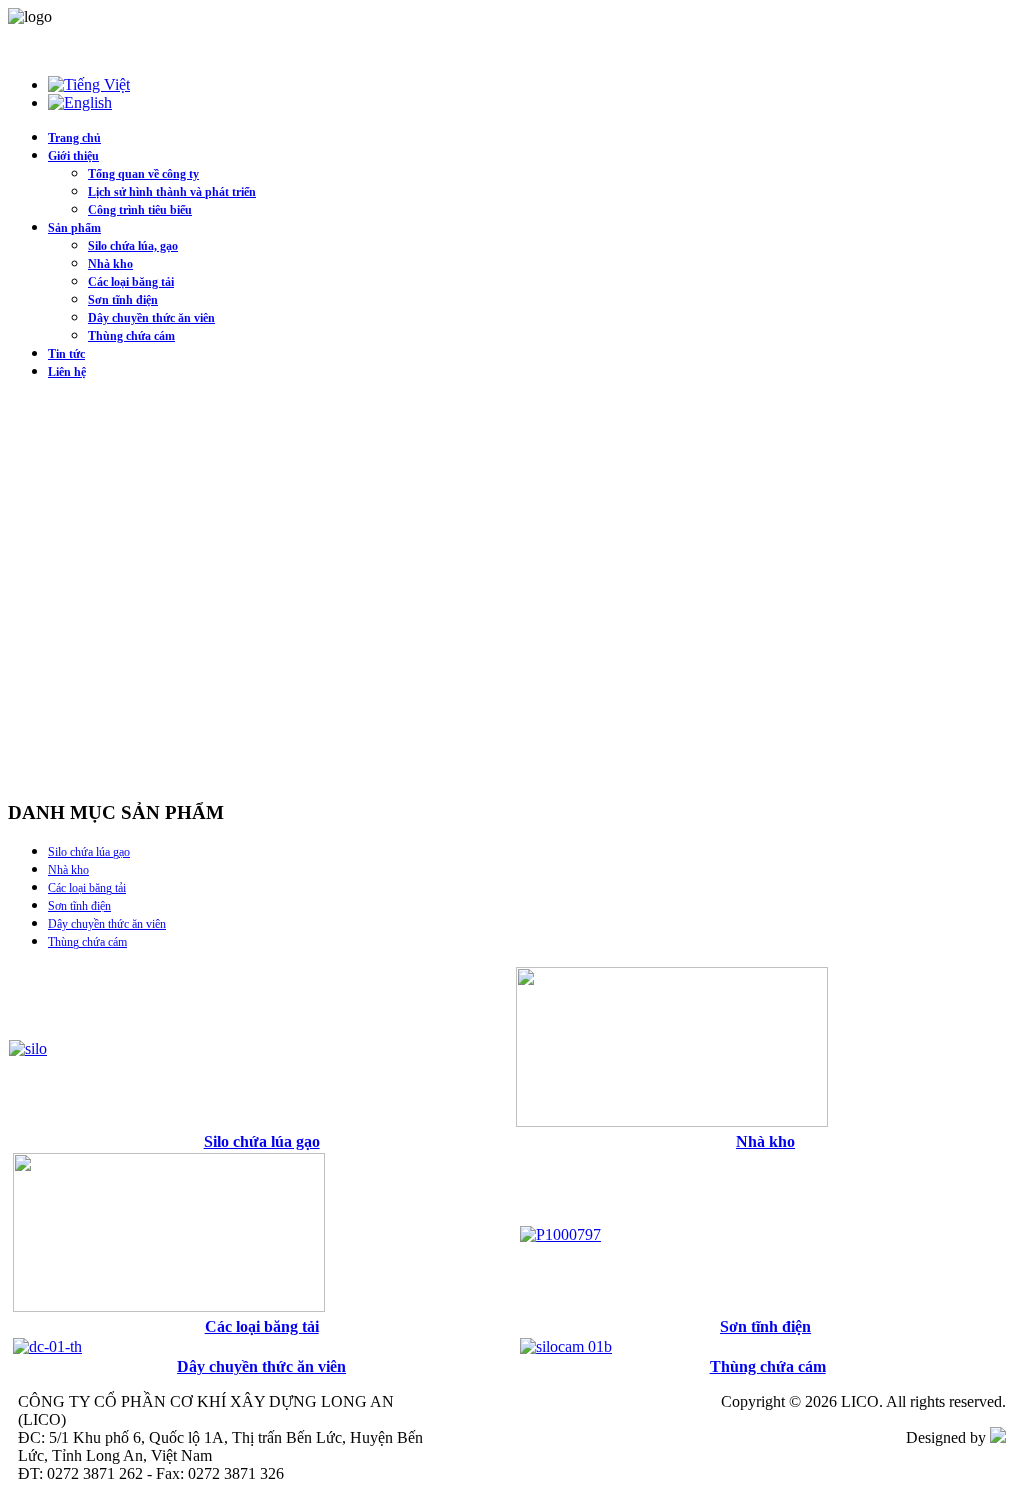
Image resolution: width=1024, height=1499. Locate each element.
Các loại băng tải (131, 282)
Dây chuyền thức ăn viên (151, 318)
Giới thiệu (73, 156)
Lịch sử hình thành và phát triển (172, 192)
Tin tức (66, 354)
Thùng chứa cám (131, 336)
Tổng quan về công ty (143, 174)
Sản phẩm (74, 228)
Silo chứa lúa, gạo (133, 246)
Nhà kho (110, 264)
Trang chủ (74, 138)
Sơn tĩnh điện (123, 300)
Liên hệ (67, 372)
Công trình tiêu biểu (140, 210)
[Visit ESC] (998, 1437)
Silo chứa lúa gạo (89, 852)
